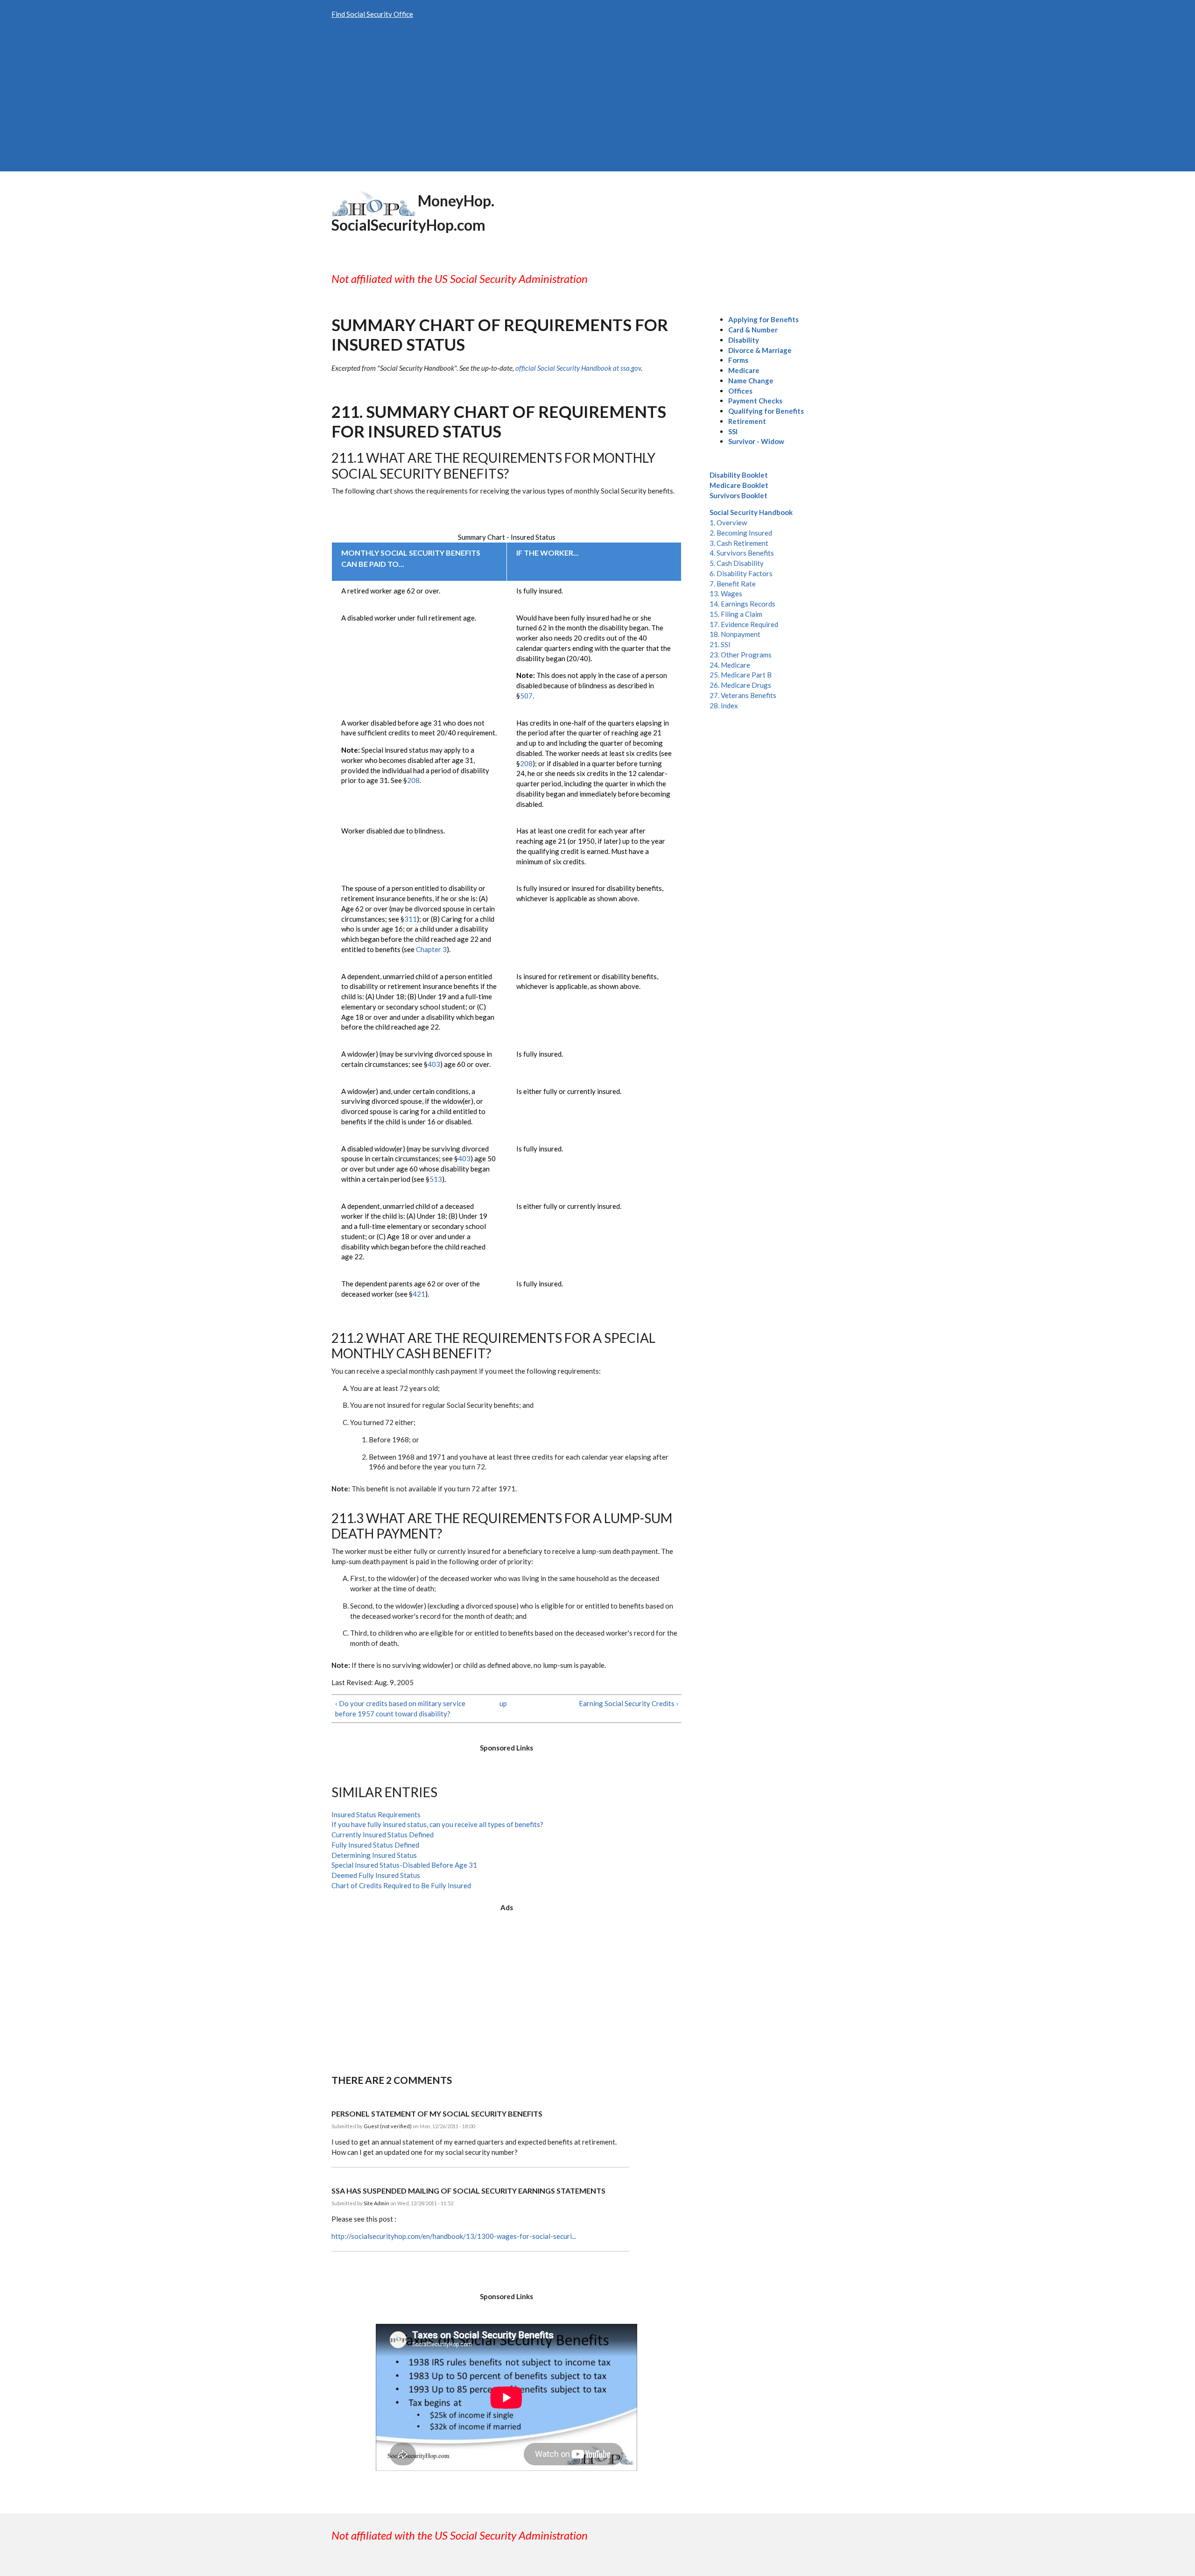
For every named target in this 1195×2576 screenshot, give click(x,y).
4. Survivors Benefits (742, 553)
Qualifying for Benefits (766, 411)
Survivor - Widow (756, 441)
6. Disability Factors (741, 573)
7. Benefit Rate (733, 584)
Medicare (744, 370)
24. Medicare (730, 665)
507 (526, 696)
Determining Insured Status (374, 1855)
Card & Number (753, 330)
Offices (740, 391)
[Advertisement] (597, 101)
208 (413, 780)
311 (411, 919)
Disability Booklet (739, 475)
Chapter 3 (431, 949)
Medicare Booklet (739, 485)
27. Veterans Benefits (743, 695)
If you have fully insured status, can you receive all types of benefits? (437, 1824)
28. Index (724, 706)
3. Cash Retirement (739, 543)
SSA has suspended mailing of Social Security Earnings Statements (468, 2191)
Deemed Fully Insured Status (376, 1875)
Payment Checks (755, 401)
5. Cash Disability (737, 563)
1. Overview (728, 522)
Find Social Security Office (372, 14)
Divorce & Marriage (760, 350)
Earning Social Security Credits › (629, 1703)
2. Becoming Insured (741, 533)
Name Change (751, 381)
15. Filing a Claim (736, 614)
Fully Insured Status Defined (375, 1845)
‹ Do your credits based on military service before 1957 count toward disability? (400, 1708)
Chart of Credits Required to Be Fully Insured (401, 1885)
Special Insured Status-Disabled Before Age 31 (404, 1865)
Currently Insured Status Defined (383, 1835)
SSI (733, 431)
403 (434, 1064)
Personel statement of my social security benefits (437, 2114)
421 (419, 1294)
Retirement (747, 421)
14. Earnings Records (742, 604)
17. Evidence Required (744, 624)
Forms (738, 360)
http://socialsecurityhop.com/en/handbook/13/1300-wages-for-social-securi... (454, 2236)
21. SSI (720, 644)
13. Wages (726, 593)
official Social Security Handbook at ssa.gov (578, 368)
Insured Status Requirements (376, 1814)
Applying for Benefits (763, 319)
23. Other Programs (741, 655)
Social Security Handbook (751, 512)
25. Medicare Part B (741, 675)
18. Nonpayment (735, 634)
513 (436, 1179)
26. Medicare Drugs (740, 685)
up (503, 1703)
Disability (744, 340)
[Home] (373, 202)
